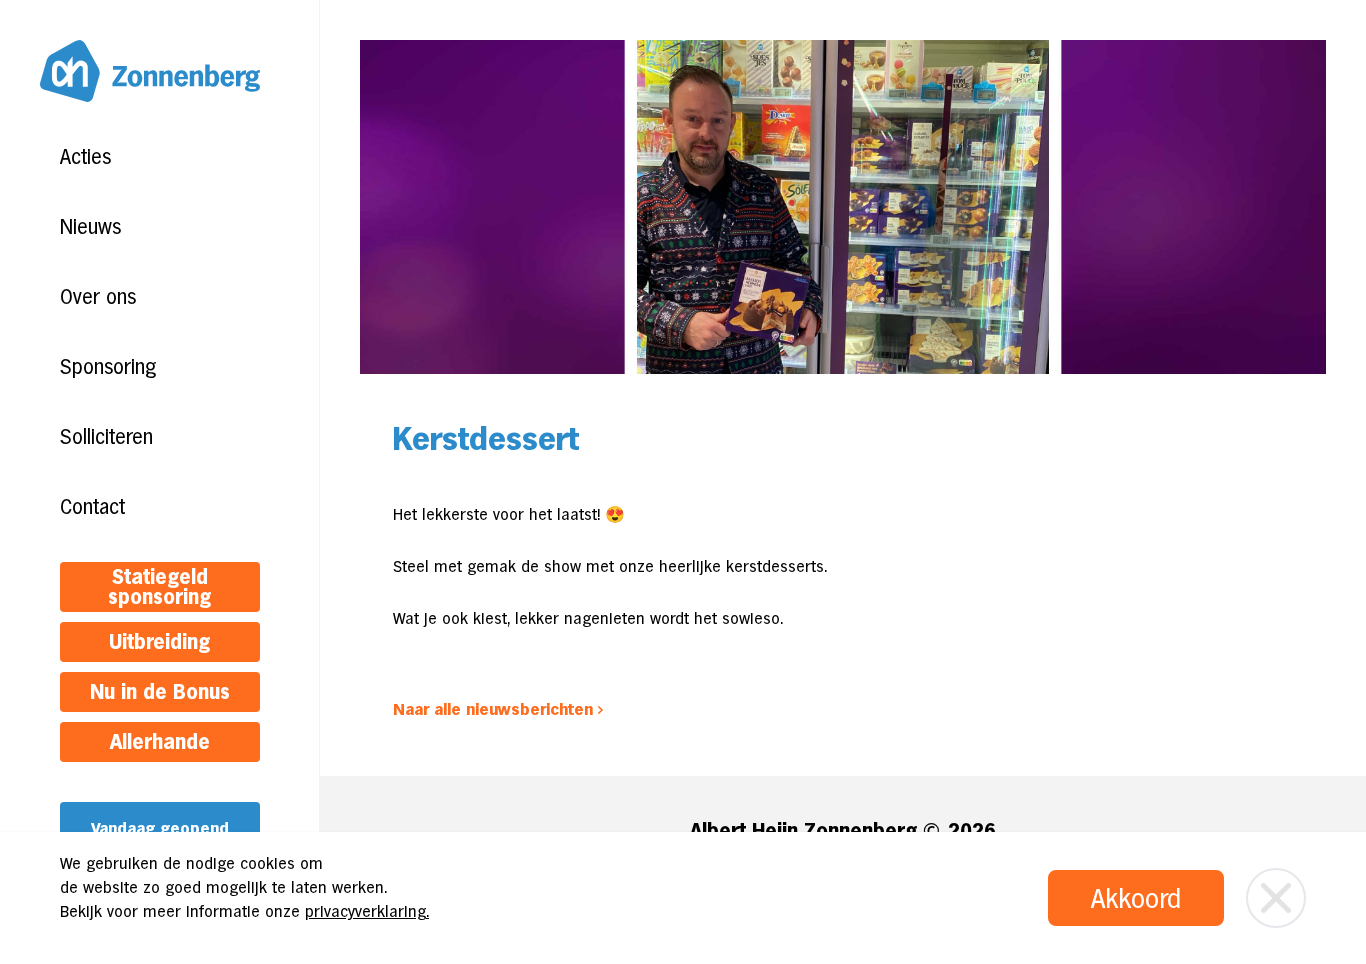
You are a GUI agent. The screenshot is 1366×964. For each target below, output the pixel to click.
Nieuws (90, 227)
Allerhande (160, 742)
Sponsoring (108, 367)
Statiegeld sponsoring (159, 587)
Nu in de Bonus (160, 692)
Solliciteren (106, 437)
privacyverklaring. (367, 911)
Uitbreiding (159, 642)
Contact (92, 507)
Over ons (98, 297)
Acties (85, 157)
